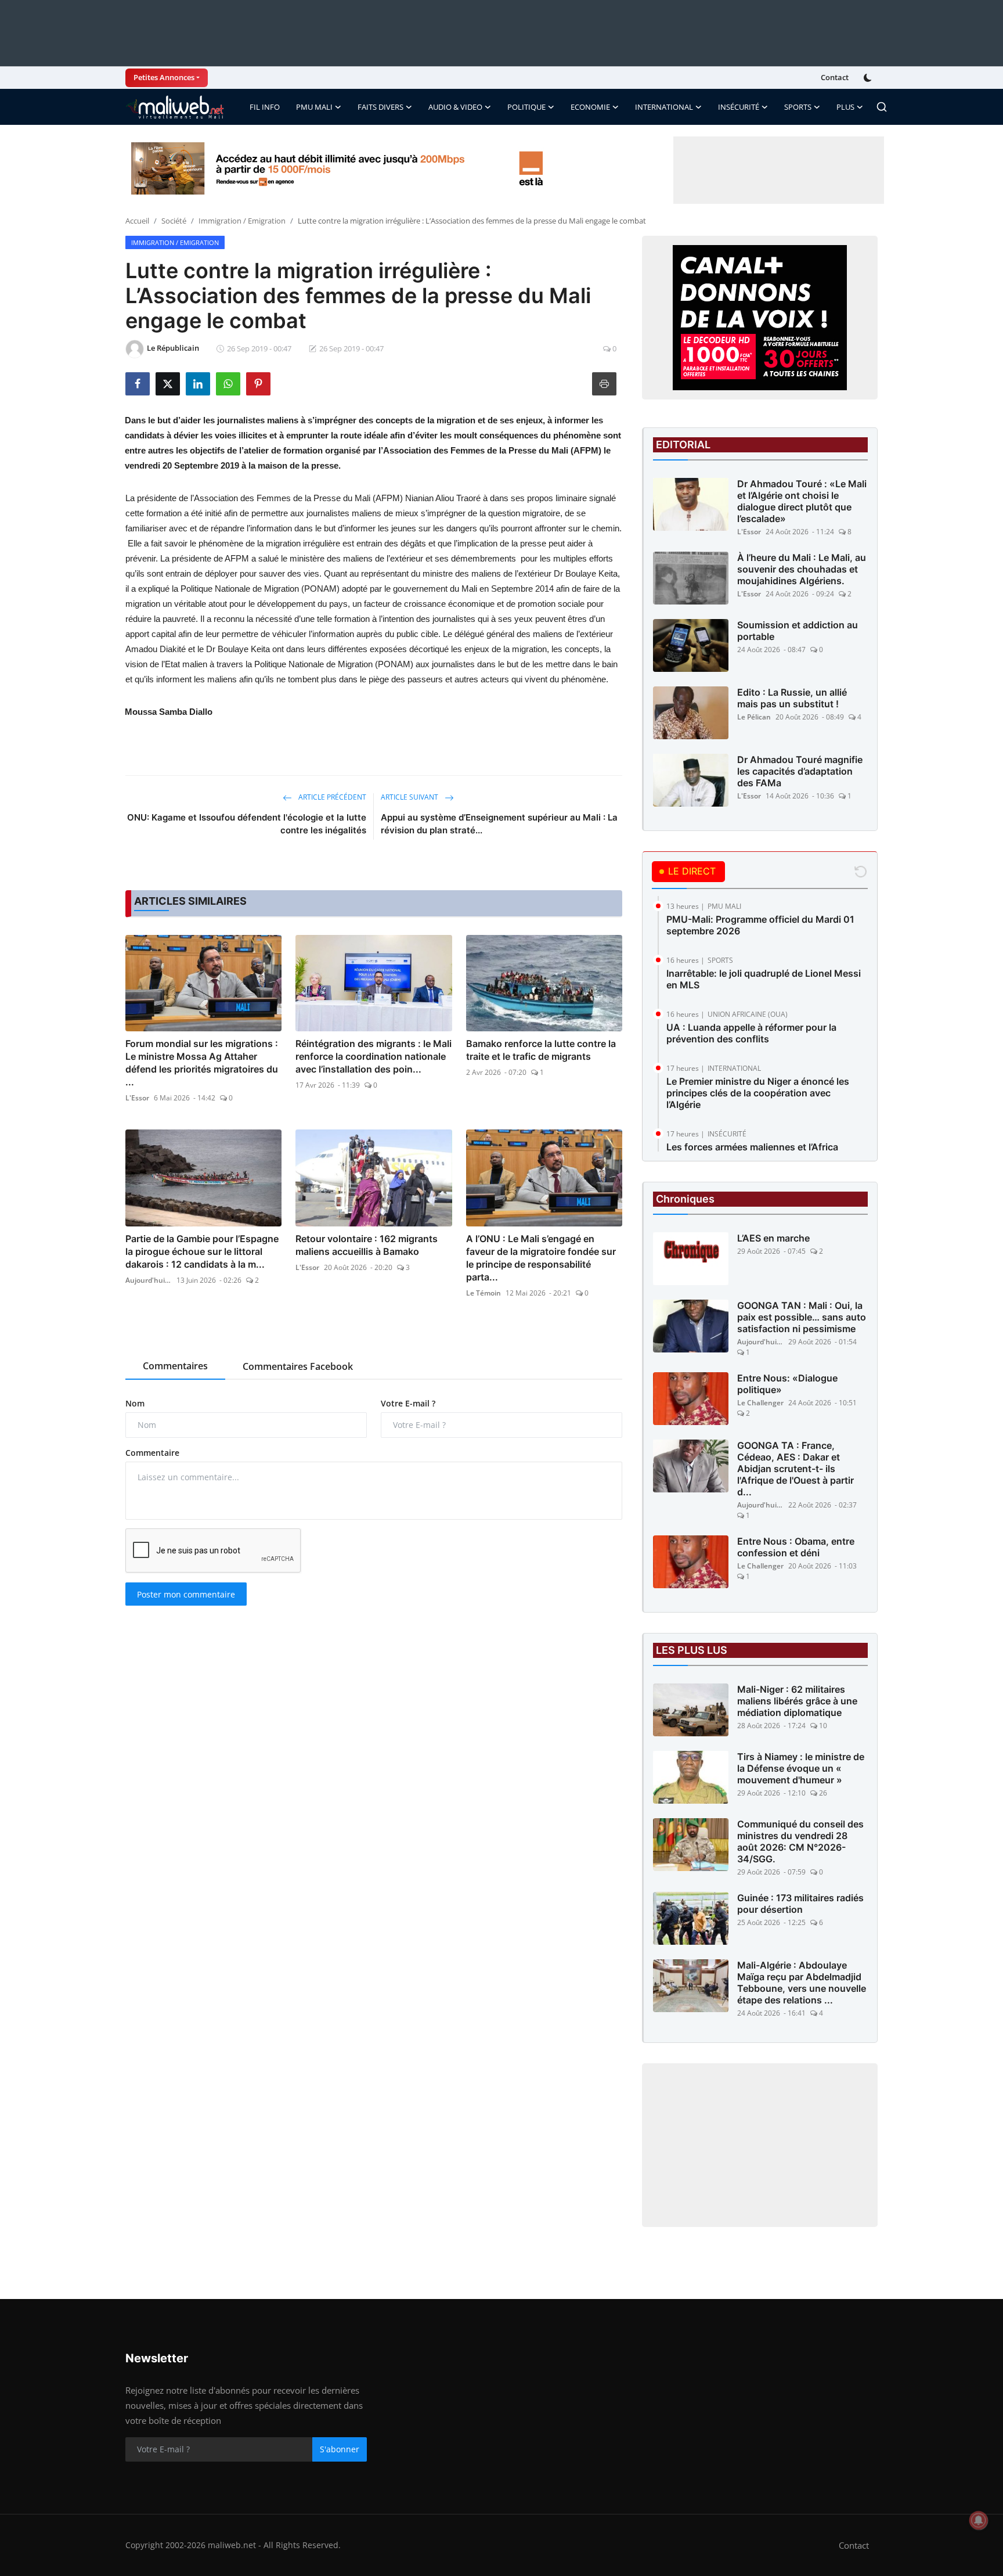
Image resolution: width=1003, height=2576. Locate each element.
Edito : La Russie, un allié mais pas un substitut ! (792, 698)
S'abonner (340, 2449)
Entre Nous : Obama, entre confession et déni (796, 1547)
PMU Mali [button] (314, 107)
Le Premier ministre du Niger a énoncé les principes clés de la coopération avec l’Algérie (758, 1093)
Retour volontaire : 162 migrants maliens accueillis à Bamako (367, 1245)
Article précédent (331, 797)
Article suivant (410, 797)
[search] (882, 107)
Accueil (137, 221)
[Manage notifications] (979, 2520)
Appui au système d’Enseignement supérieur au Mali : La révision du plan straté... (499, 824)
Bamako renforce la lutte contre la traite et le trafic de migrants (541, 1050)
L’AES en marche (773, 1238)
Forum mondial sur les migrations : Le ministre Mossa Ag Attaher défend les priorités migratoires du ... (202, 1063)
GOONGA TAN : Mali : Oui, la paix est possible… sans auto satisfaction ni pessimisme (802, 1317)
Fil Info (265, 107)
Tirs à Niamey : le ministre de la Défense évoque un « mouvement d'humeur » (801, 1768)
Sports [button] (798, 107)
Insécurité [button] (739, 107)
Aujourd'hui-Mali (149, 1280)
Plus (845, 107)
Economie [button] (590, 107)
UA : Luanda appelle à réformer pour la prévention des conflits (751, 1033)
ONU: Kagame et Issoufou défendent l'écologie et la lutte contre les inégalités (247, 824)
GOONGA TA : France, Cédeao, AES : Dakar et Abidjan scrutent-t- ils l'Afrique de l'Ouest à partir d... (795, 1469)
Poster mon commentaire (186, 1594)
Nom (135, 1403)
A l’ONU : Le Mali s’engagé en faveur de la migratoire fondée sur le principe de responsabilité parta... (541, 1258)
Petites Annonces (164, 77)
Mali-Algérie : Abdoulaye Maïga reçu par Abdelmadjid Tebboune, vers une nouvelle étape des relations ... (802, 1983)
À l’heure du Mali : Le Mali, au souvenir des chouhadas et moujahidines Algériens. (802, 569)
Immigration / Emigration (242, 221)
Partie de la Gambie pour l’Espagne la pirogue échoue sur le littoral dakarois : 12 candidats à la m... (202, 1251)
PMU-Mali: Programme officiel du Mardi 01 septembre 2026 (760, 925)
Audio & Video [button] (455, 107)
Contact (835, 77)
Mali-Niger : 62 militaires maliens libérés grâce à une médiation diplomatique (797, 1701)
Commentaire (152, 1453)
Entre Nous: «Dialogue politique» (787, 1384)
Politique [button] (526, 107)
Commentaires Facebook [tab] (298, 1366)
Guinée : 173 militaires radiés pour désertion (800, 1904)
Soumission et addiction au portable (798, 631)
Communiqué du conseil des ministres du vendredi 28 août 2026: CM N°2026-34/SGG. (800, 1841)
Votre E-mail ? (408, 1403)
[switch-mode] (869, 78)
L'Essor (137, 1098)
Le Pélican (754, 717)
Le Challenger (760, 1403)
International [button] (664, 107)
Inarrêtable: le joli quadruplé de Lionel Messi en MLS (764, 979)
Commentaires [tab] (175, 1366)
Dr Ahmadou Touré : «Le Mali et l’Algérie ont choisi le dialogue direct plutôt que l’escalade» (802, 501)
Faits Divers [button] (380, 107)
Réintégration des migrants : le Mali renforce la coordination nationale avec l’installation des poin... (374, 1056)
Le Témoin (484, 1293)
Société (174, 221)
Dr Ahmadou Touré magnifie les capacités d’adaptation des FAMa (800, 771)
